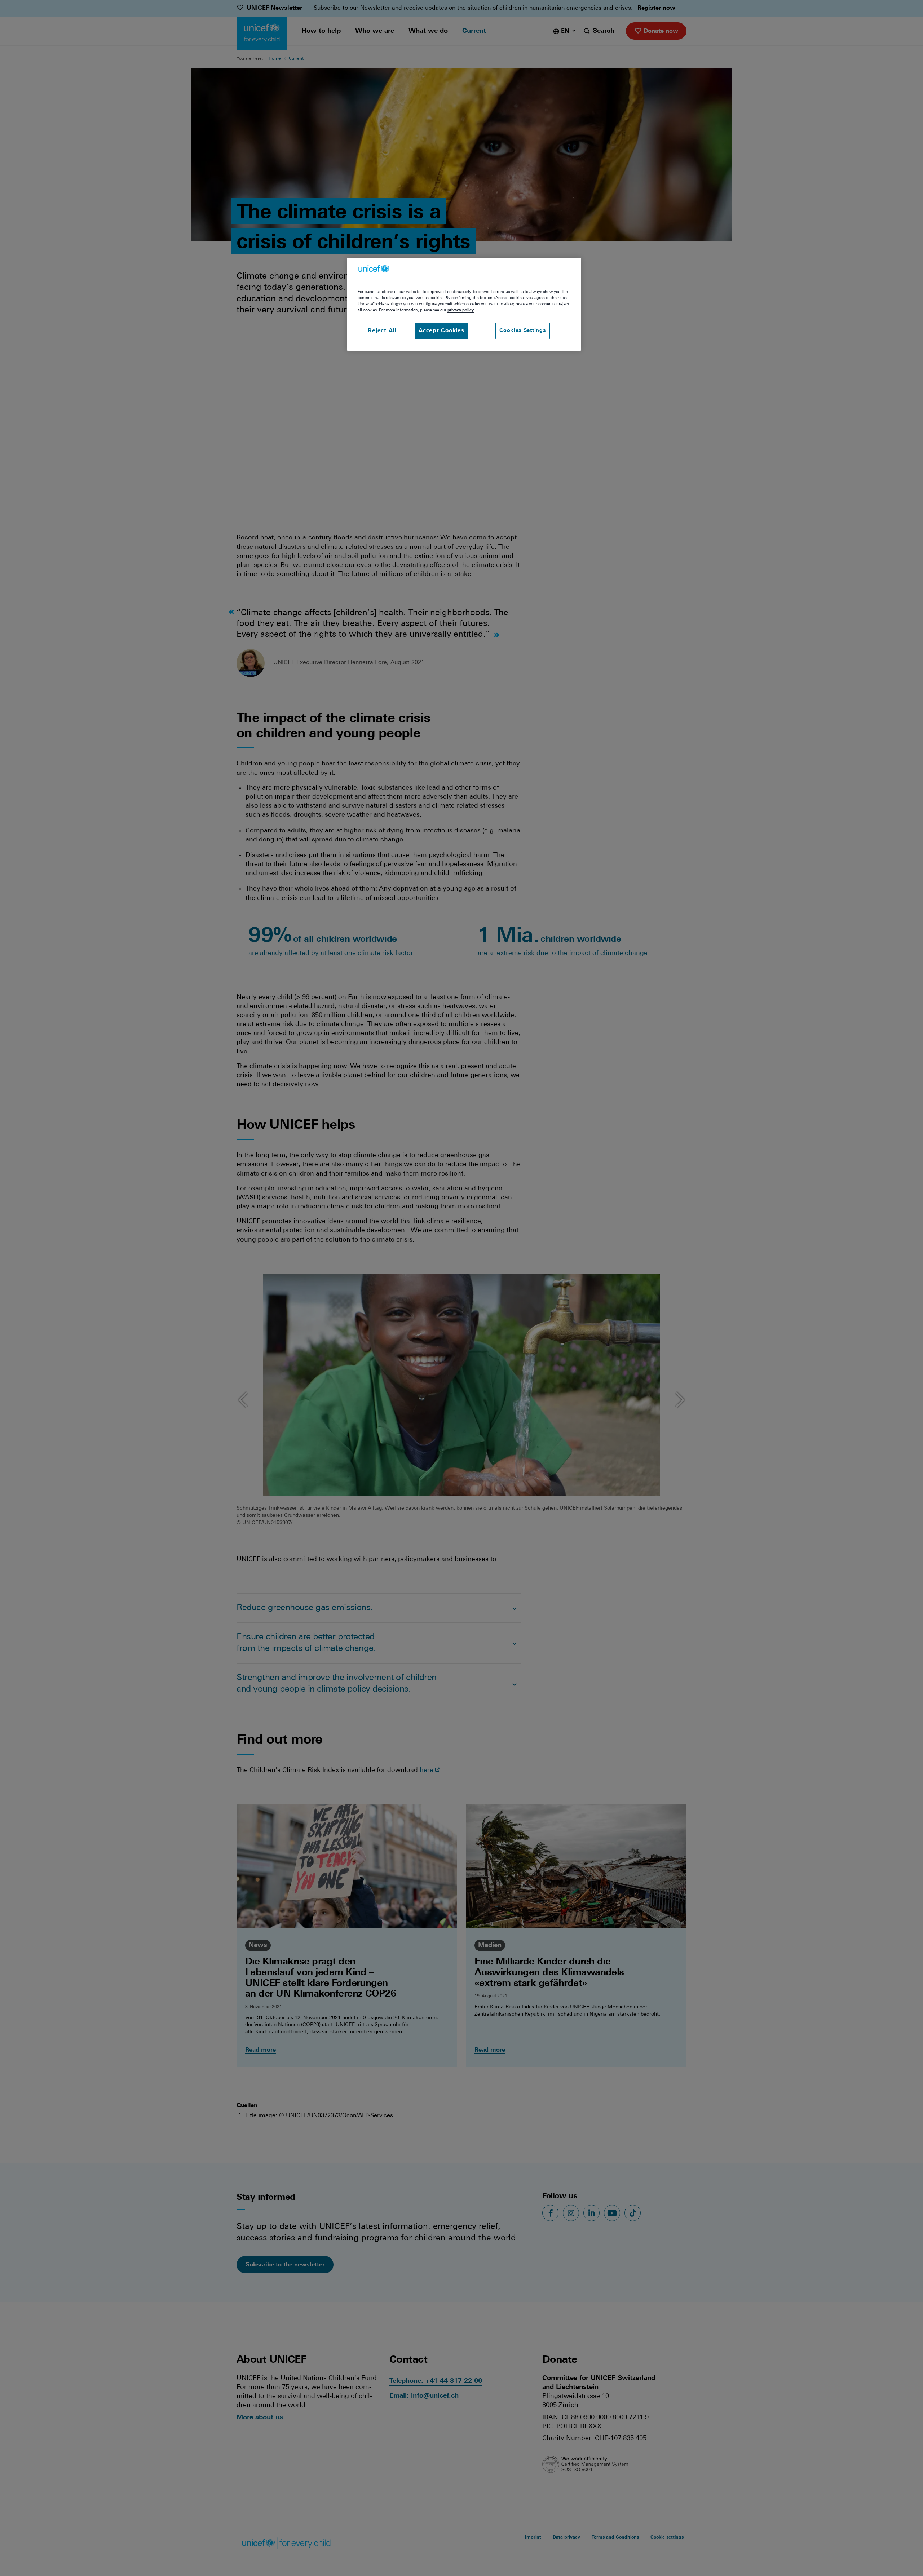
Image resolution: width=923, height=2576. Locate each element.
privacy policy (461, 310)
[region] (464, 304)
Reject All (382, 331)
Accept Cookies (441, 331)
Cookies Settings (523, 331)
